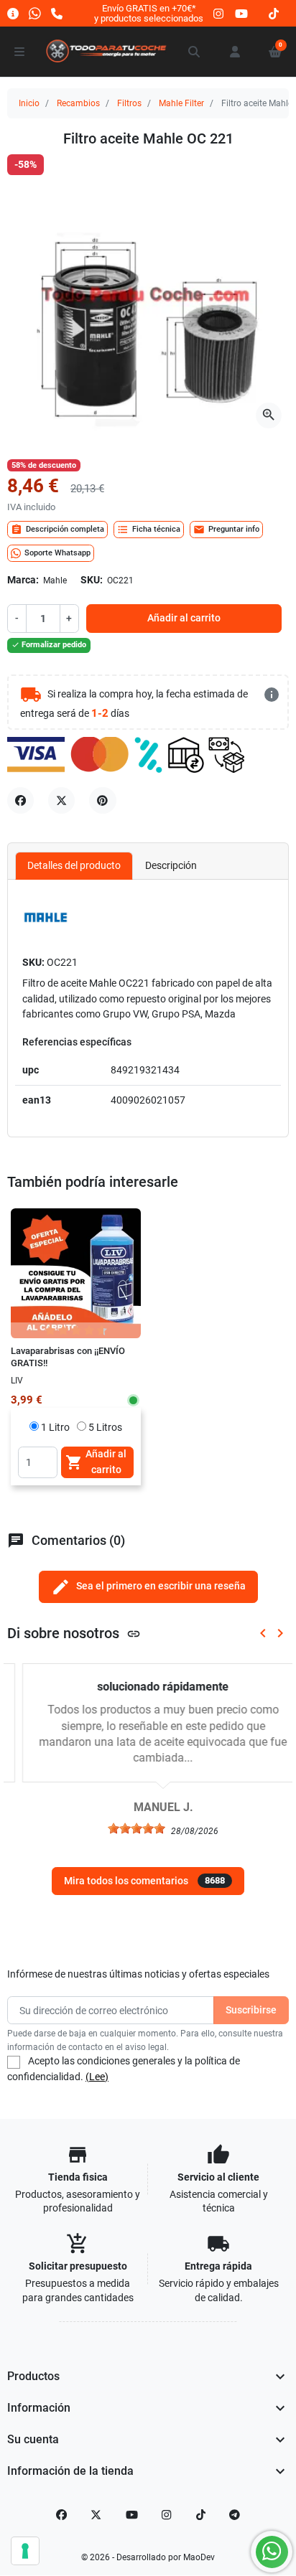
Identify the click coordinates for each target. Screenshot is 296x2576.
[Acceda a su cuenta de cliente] (235, 52)
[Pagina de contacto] (13, 13)
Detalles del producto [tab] (74, 865)
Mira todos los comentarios (144, 1881)
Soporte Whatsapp (57, 553)
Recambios (78, 103)
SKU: (92, 580)
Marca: (23, 580)
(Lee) (97, 2077)
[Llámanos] (57, 13)
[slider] (121, 1828)
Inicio (29, 103)
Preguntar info (226, 530)
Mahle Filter (181, 103)
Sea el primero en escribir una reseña (148, 1587)
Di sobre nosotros (74, 1633)
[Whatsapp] (35, 13)
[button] (195, 52)
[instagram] (219, 13)
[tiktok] (274, 13)
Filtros (129, 103)
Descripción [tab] (171, 865)
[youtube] (241, 13)
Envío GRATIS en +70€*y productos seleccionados (149, 13)
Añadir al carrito (184, 618)
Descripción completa (57, 530)
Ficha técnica (149, 530)
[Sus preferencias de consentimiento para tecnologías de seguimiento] (25, 2551)
